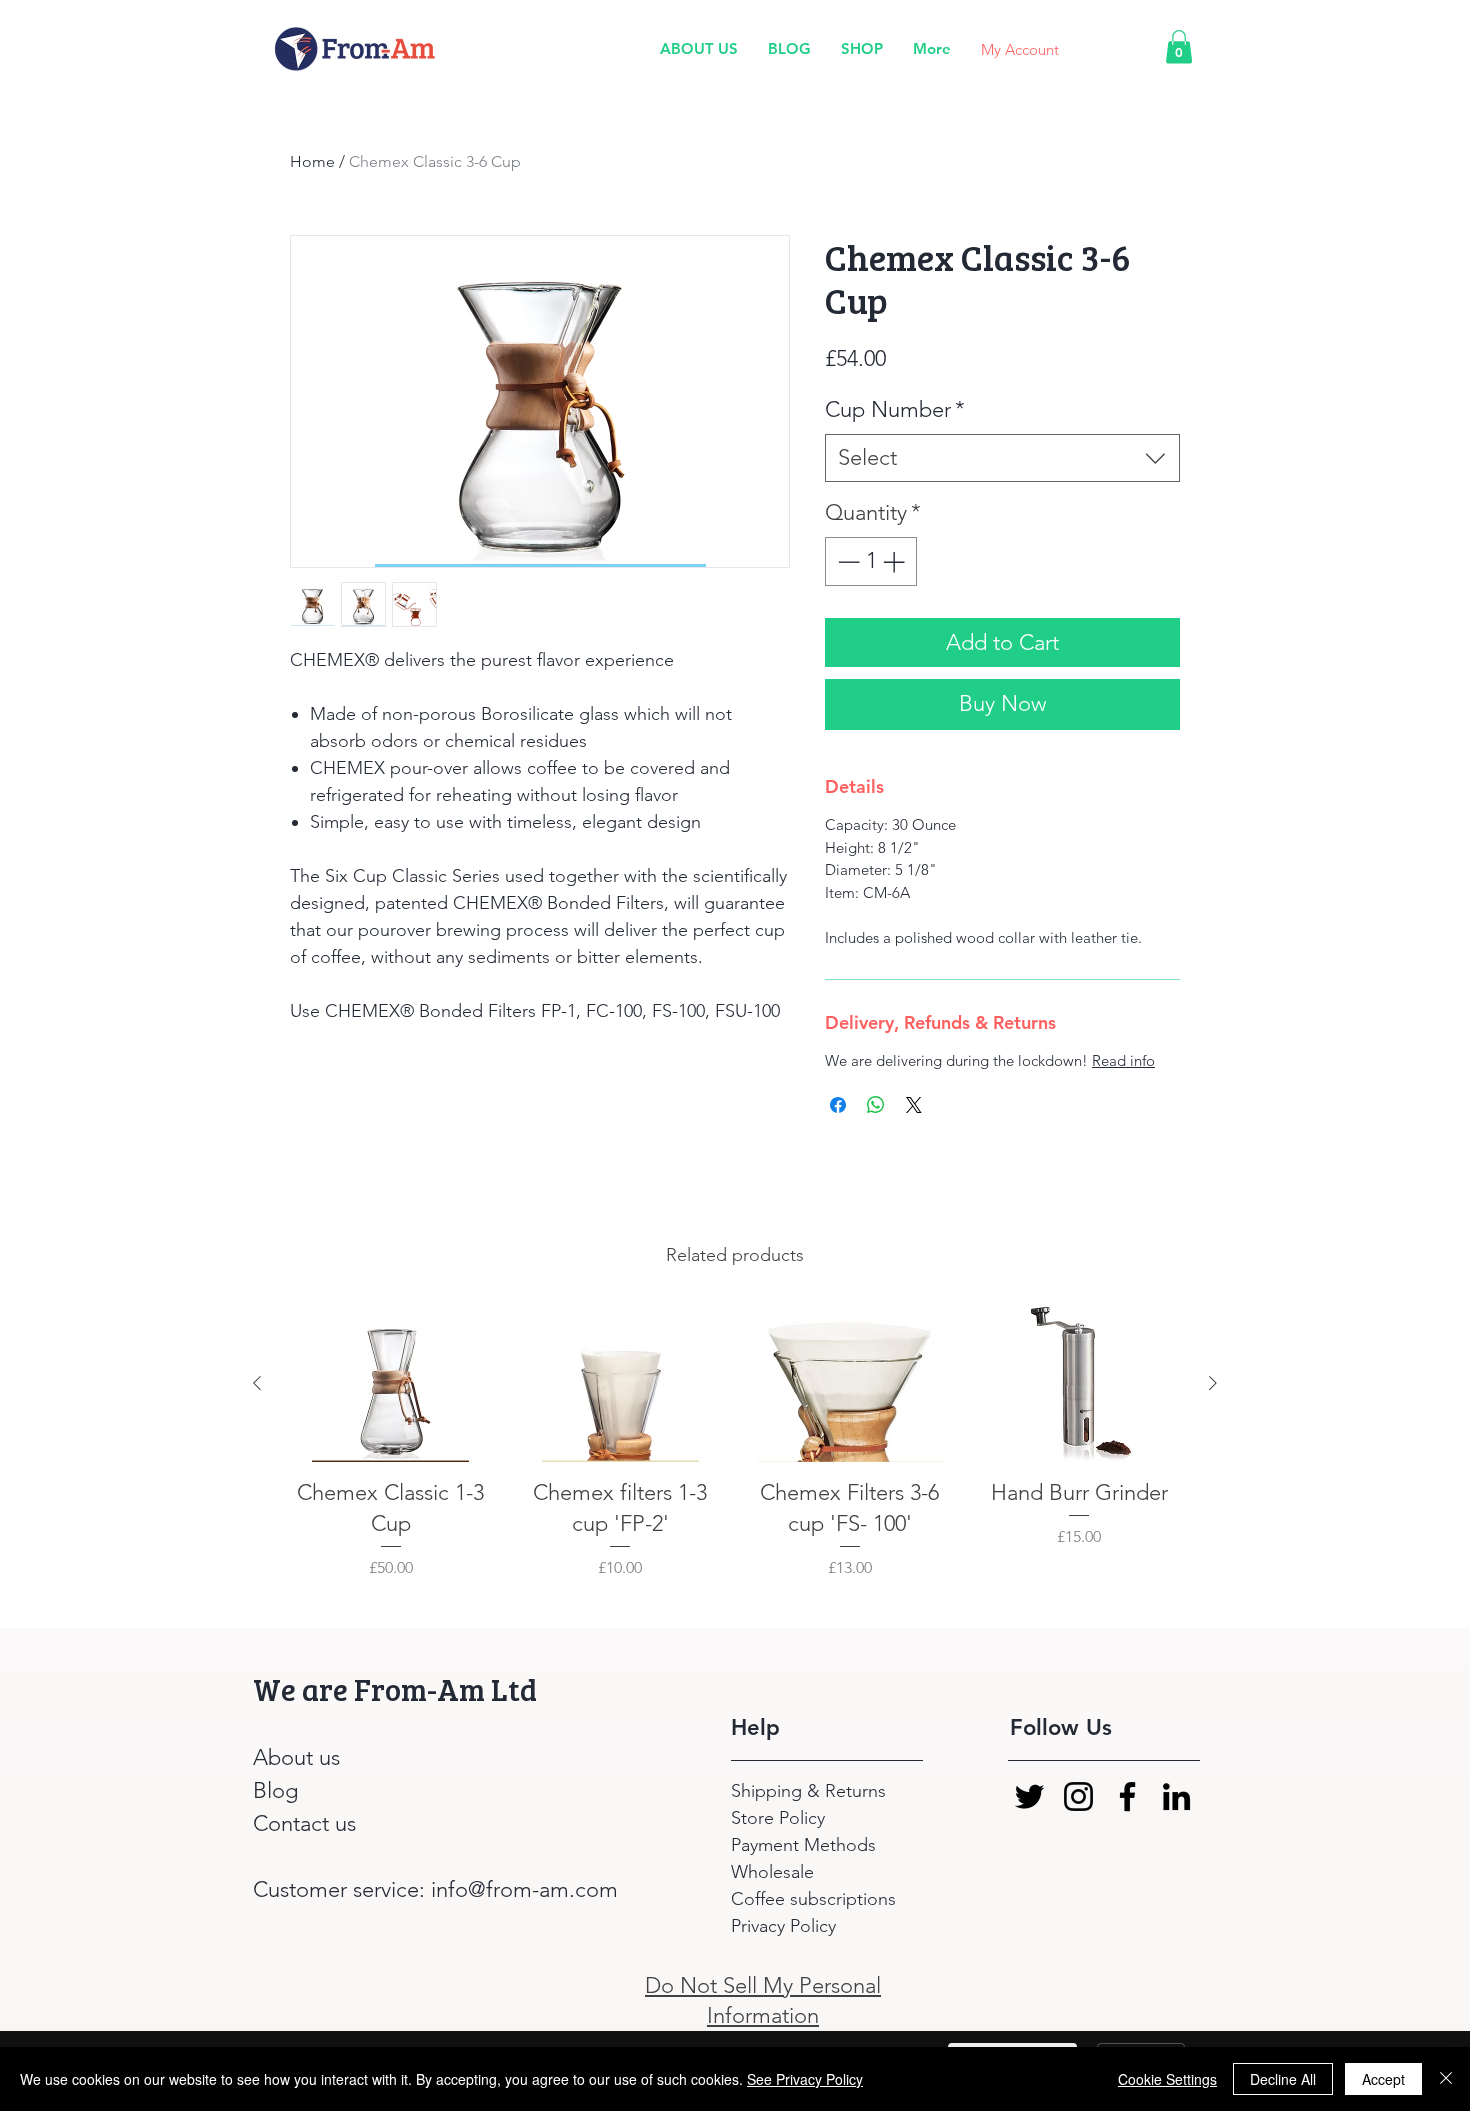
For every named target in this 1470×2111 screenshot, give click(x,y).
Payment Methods (806, 1845)
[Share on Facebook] (838, 1105)
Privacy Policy (783, 1926)
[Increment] (895, 561)
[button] (1179, 46)
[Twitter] (1029, 1796)
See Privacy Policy (805, 2079)
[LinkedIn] (1176, 1796)
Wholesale (772, 1872)
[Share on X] (914, 1105)
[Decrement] (846, 561)
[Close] (1446, 2079)
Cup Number (895, 409)
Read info (1123, 1060)
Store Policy (778, 1818)
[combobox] (1002, 458)
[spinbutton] (871, 561)
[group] (735, 1457)
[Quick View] (391, 1383)
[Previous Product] (257, 1383)
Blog (275, 1790)
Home (312, 161)
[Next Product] (1213, 1383)
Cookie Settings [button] (1167, 2079)
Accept (1383, 2079)
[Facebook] (1127, 1796)
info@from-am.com (524, 1889)
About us (296, 1757)
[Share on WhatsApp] (876, 1105)
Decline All (1283, 2079)
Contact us (304, 1823)
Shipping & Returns (811, 1791)
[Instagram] (1078, 1796)
